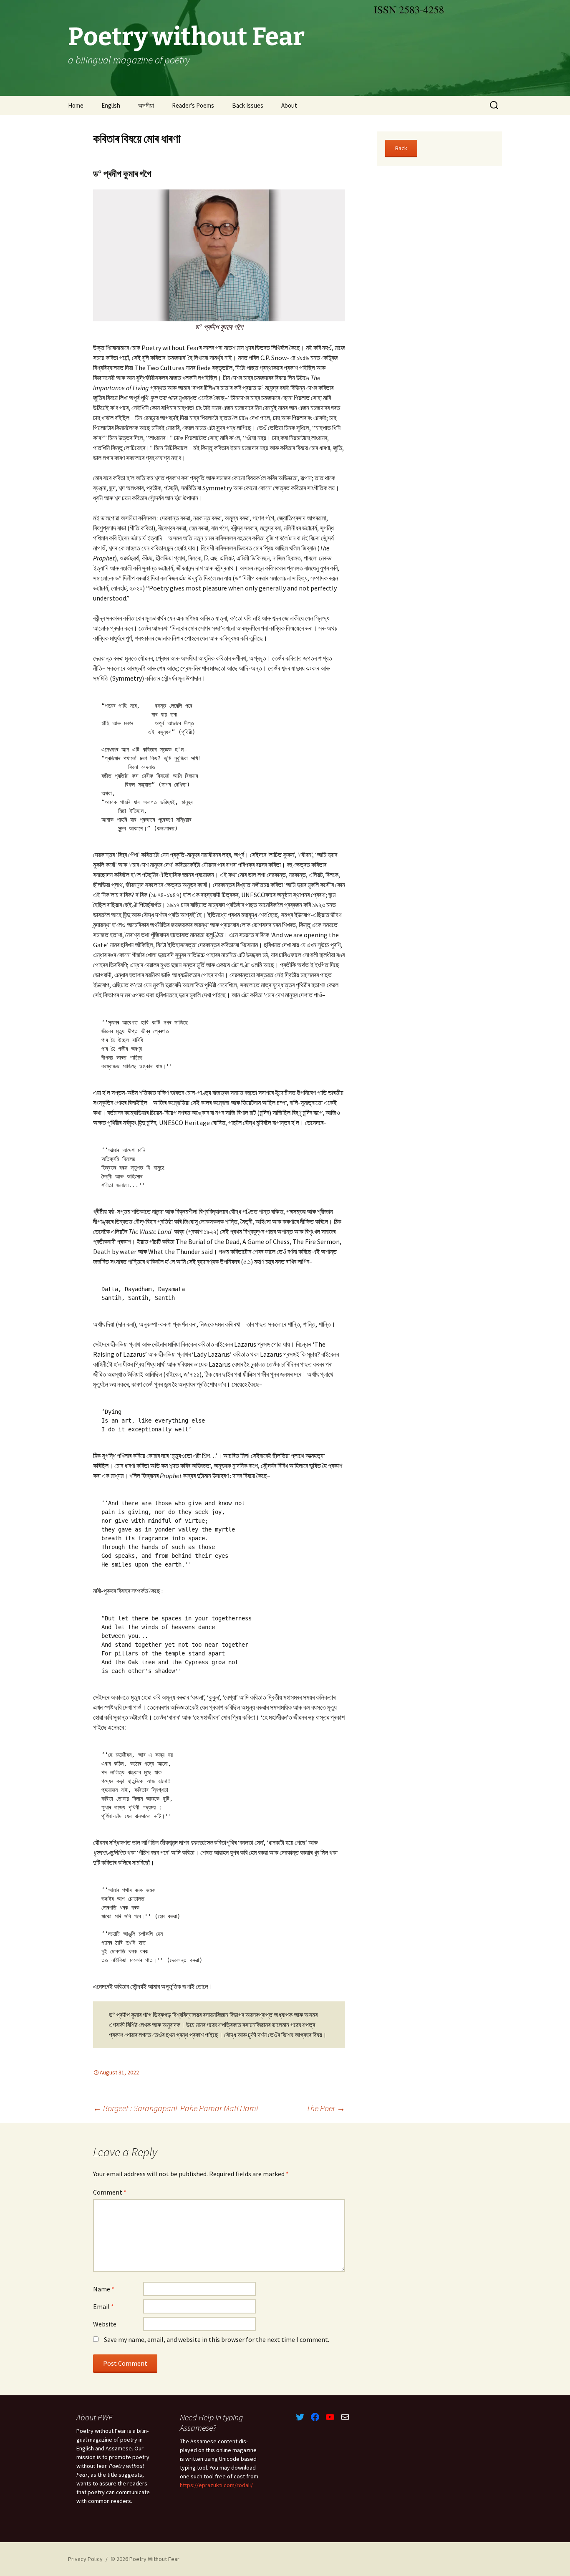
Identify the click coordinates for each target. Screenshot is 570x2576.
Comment (110, 2192)
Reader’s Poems (193, 105)
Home (76, 105)
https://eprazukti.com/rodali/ (216, 2485)
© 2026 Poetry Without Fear (145, 2559)
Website (105, 2324)
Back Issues (248, 105)
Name (104, 2289)
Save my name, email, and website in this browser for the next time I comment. (217, 2339)
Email (103, 2306)
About (289, 105)
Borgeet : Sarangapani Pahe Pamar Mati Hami (175, 2108)
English (111, 105)
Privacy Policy (85, 2559)
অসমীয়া (146, 105)
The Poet (326, 2108)
